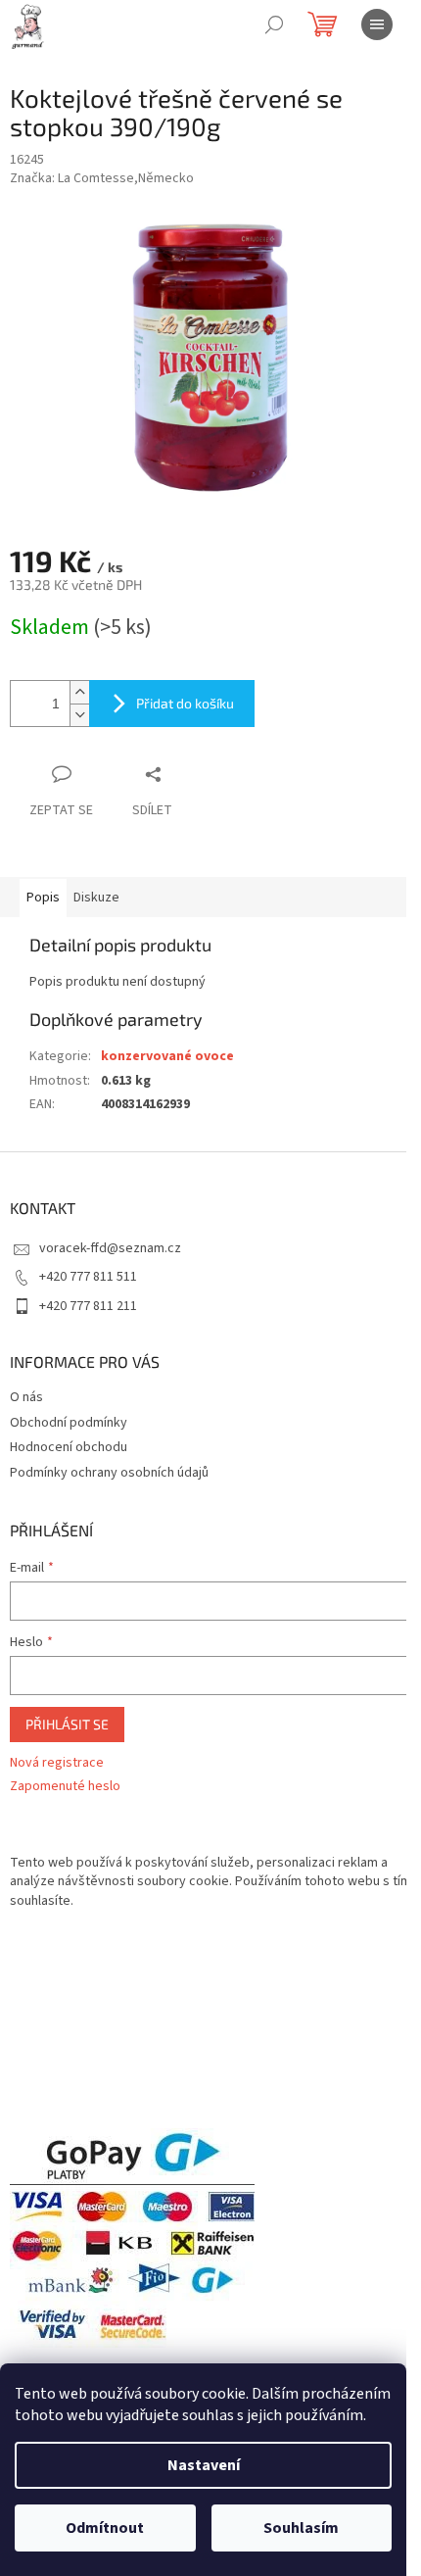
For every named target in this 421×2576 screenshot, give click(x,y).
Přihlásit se (67, 1724)
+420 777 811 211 (88, 1306)
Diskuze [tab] (96, 898)
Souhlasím (301, 2528)
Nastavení (204, 2465)
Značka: (102, 178)
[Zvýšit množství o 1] (79, 692)
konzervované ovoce (167, 1056)
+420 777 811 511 (88, 1277)
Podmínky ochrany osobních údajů (109, 1473)
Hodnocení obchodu (69, 1447)
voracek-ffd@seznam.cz (110, 1248)
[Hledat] (274, 24)
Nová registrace (57, 1763)
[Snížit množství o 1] (79, 715)
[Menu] (377, 24)
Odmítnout (105, 2528)
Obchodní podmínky (69, 1423)
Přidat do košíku (185, 703)
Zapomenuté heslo (65, 1787)
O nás (26, 1397)
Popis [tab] (43, 898)
